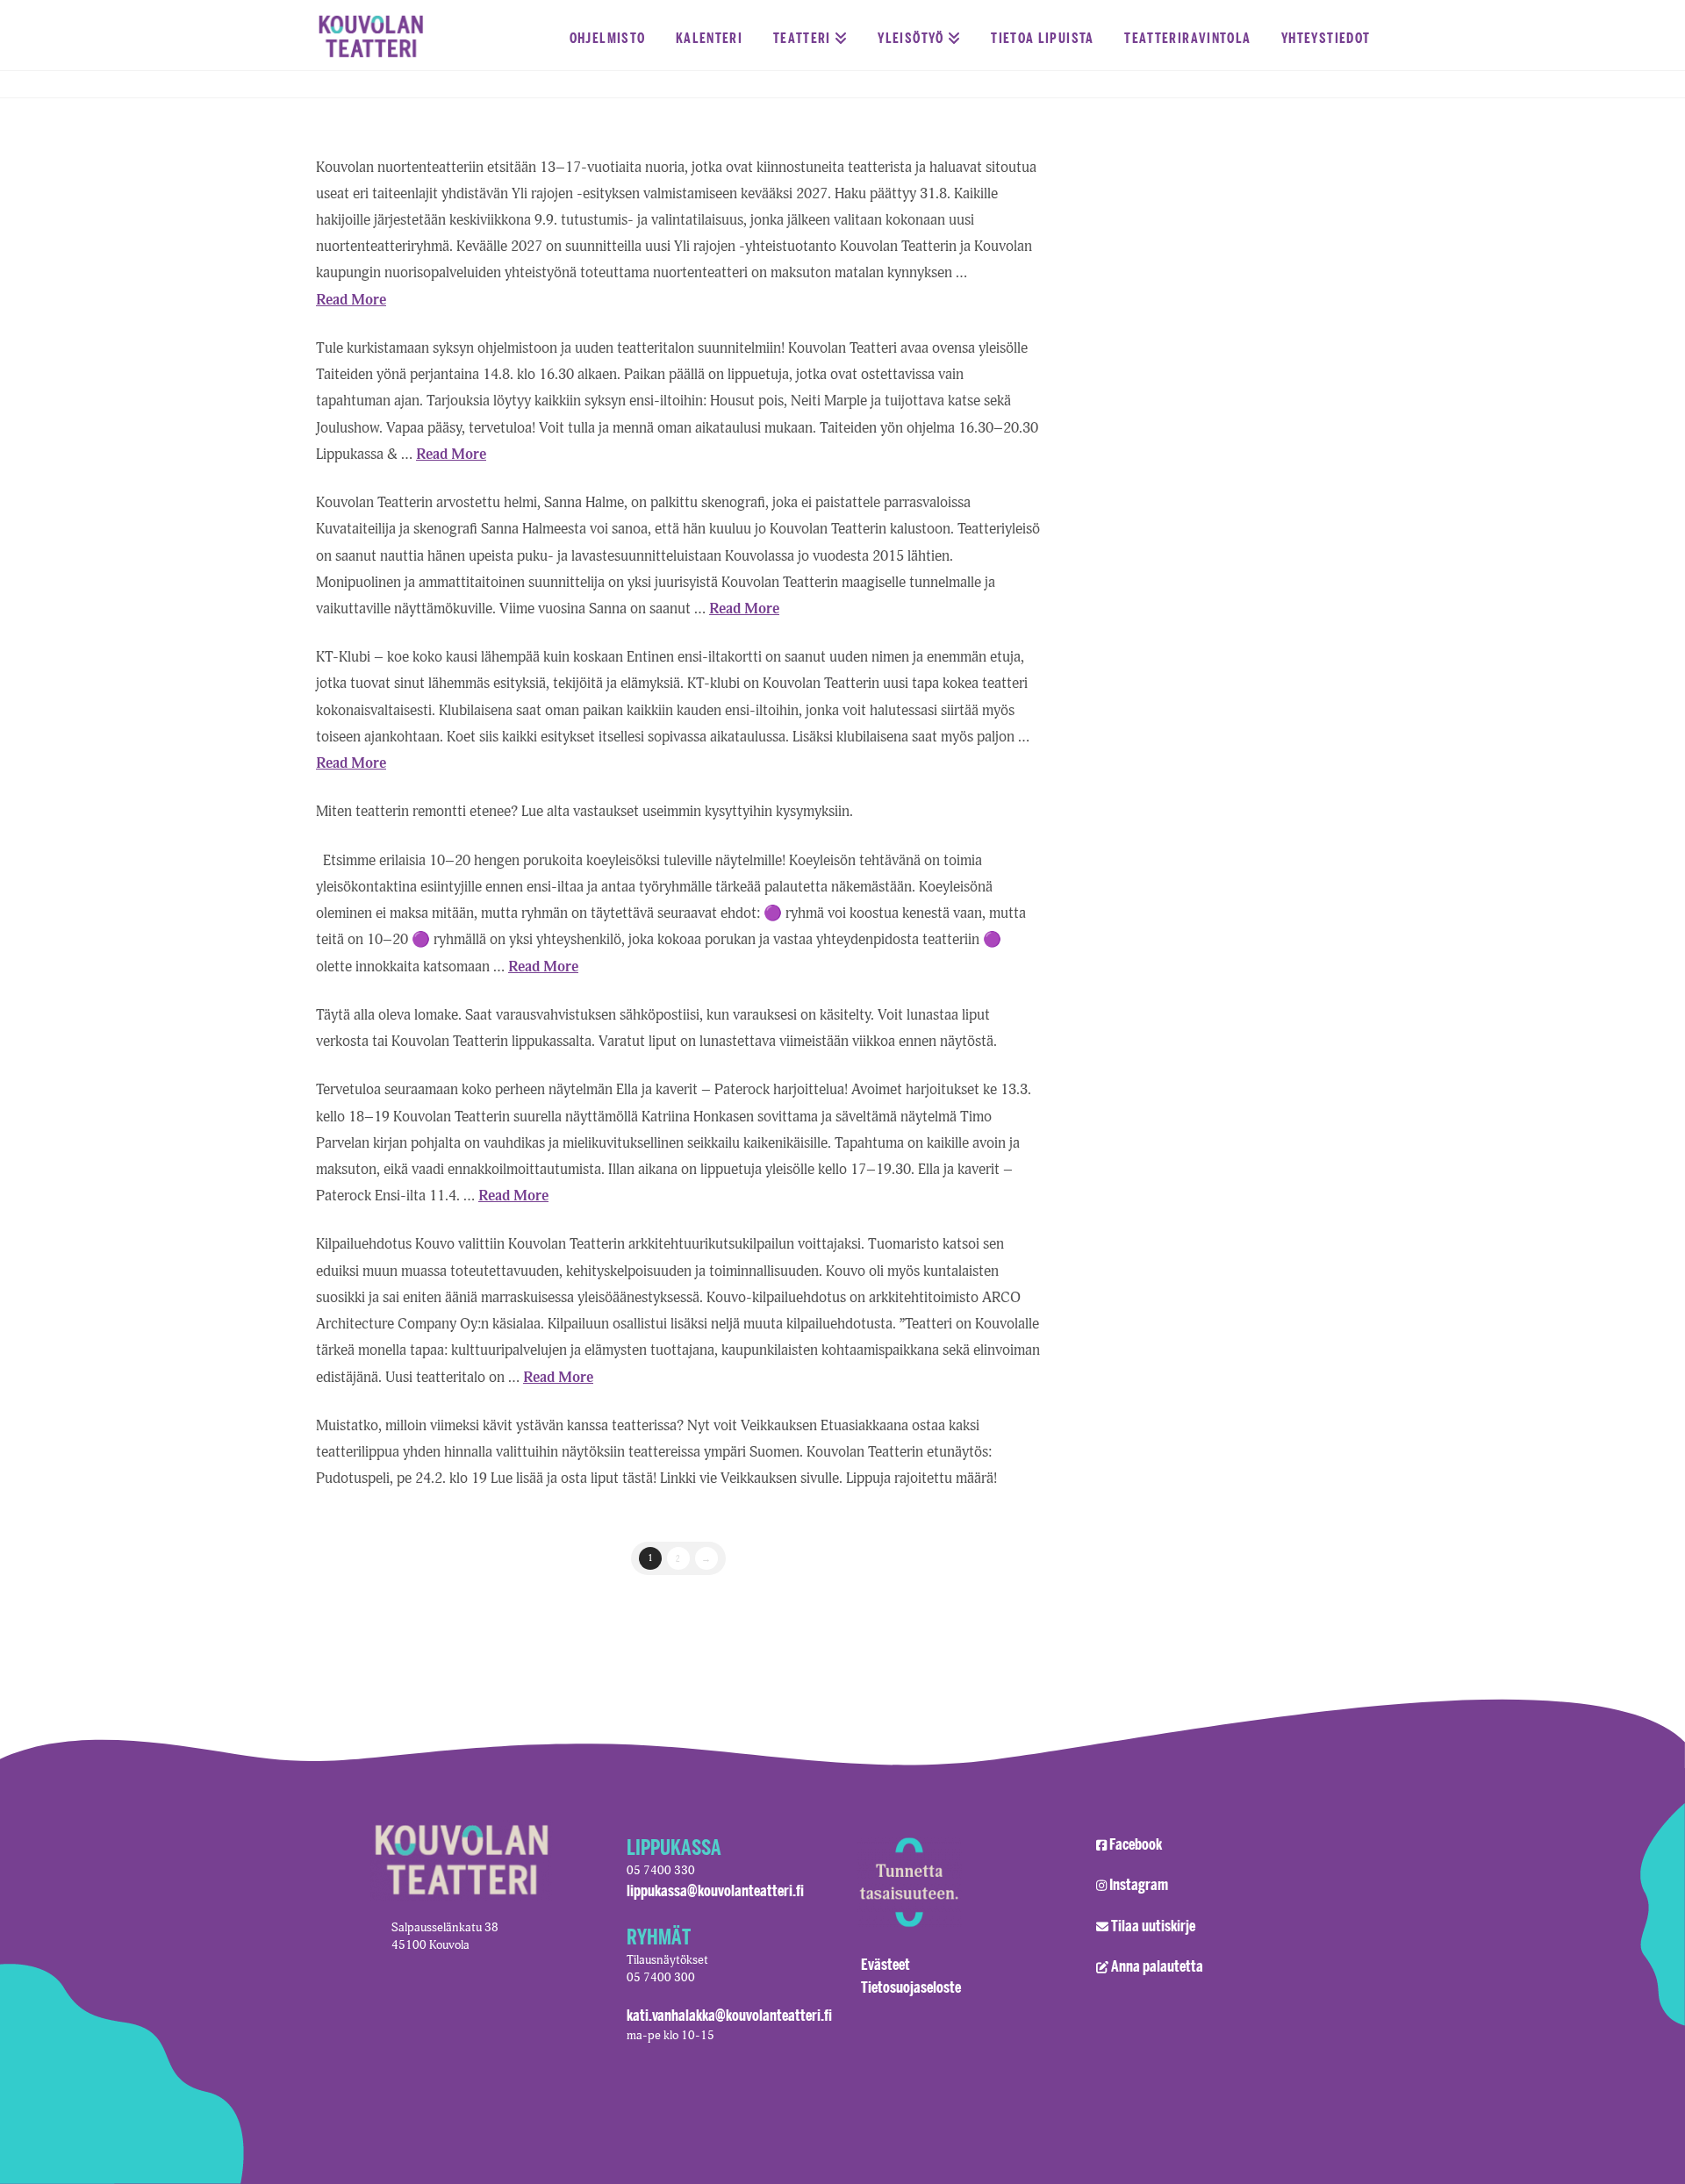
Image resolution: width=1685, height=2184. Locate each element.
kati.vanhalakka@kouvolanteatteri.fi (729, 2015)
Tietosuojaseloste (911, 1987)
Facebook (1136, 1844)
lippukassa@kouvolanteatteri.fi (715, 1890)
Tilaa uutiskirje (1153, 1925)
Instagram (1139, 1884)
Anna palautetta (1157, 1966)
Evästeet (886, 1964)
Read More (351, 300)
